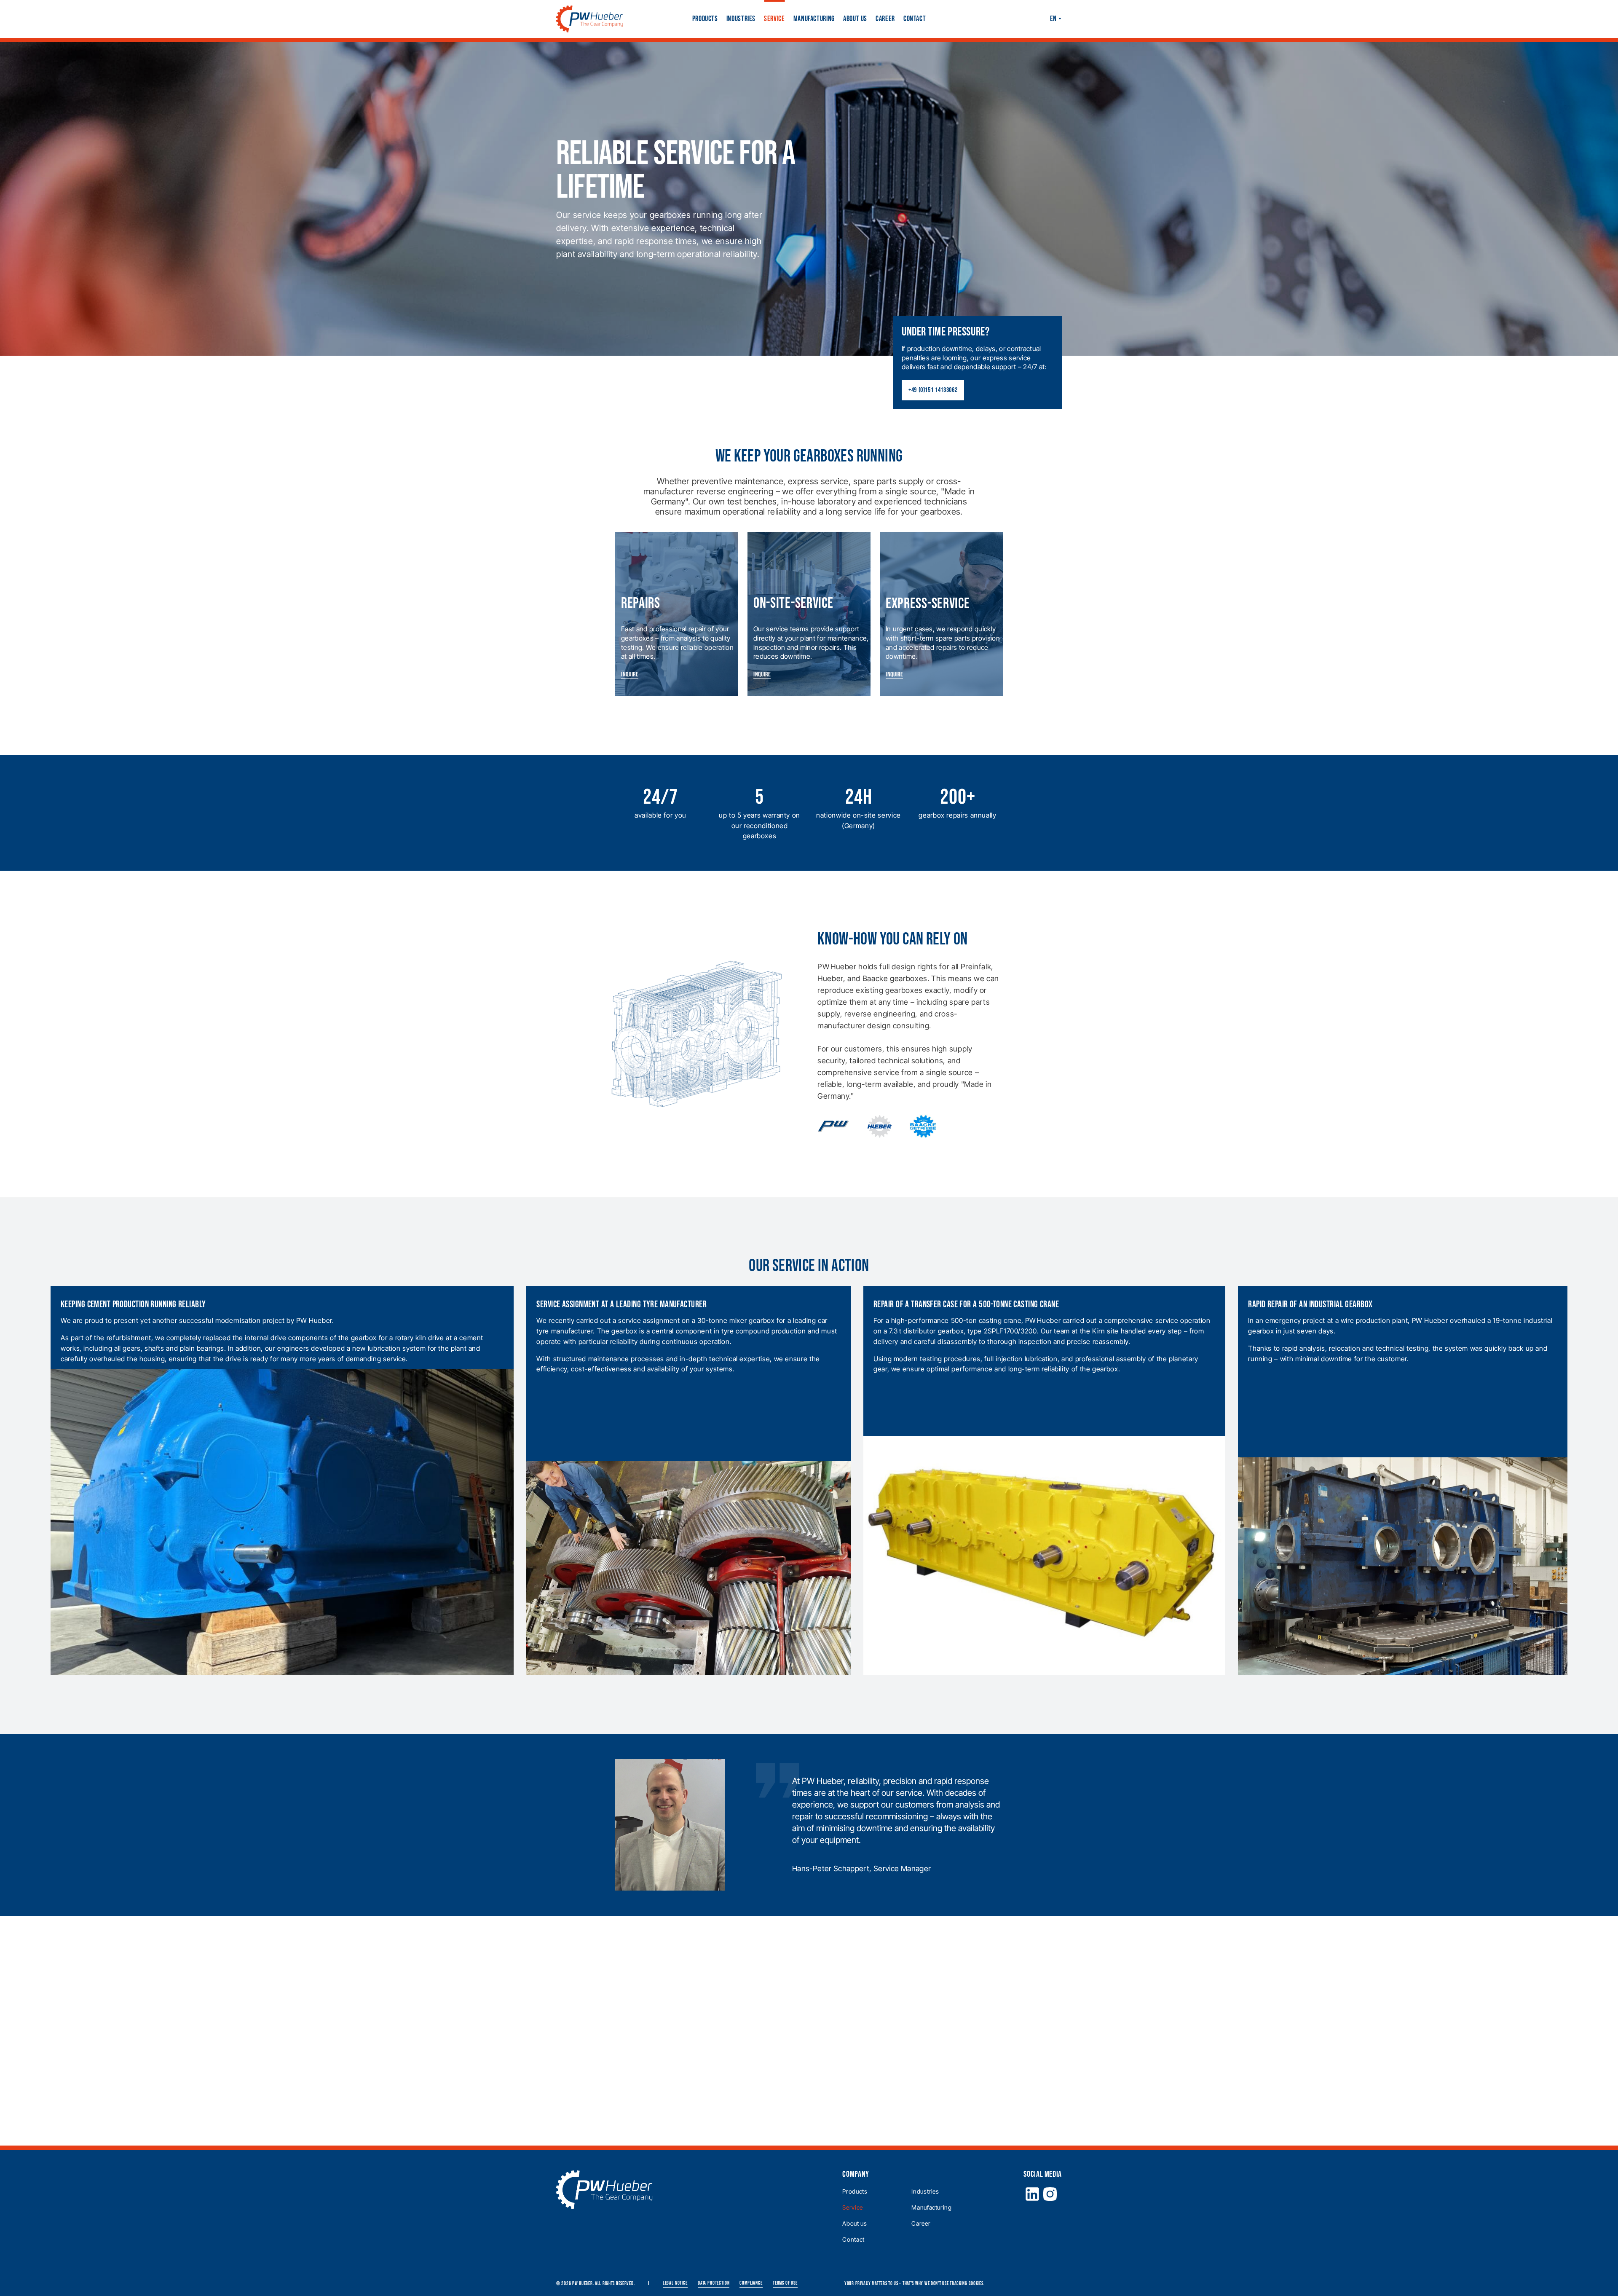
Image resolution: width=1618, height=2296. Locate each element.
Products (705, 19)
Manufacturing (814, 19)
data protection (714, 2283)
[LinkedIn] (1032, 2194)
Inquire (630, 675)
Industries (741, 19)
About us (855, 19)
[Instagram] (1050, 2194)
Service (774, 19)
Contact (915, 19)
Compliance (751, 2283)
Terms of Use (785, 2283)
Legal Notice (675, 2283)
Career (885, 19)
